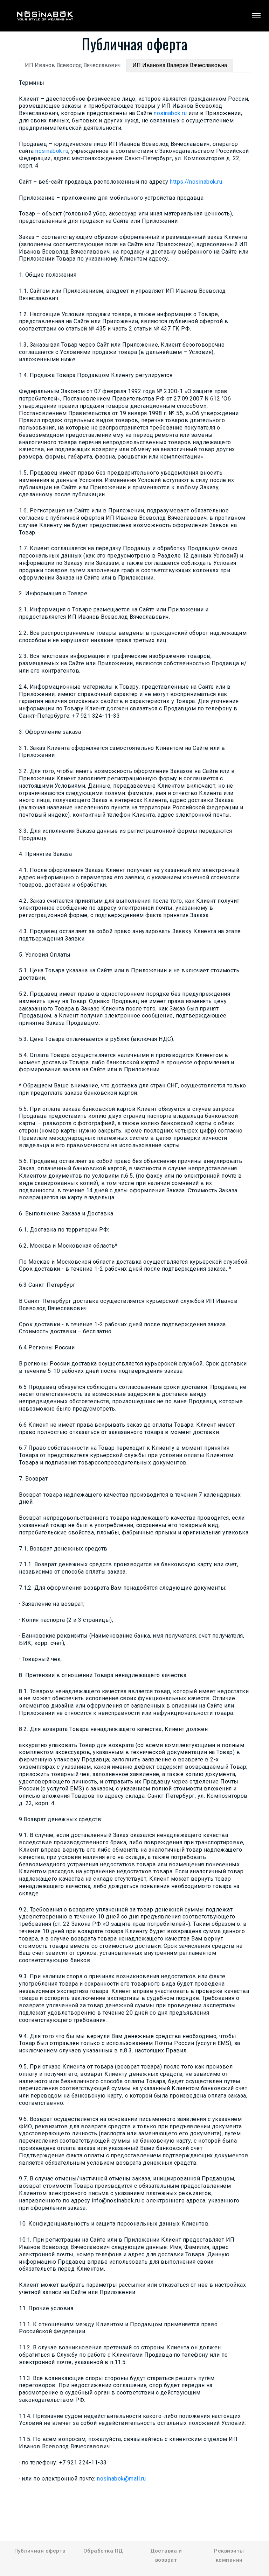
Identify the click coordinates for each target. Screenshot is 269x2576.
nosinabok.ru (170, 113)
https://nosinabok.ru (196, 182)
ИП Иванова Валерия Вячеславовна (180, 65)
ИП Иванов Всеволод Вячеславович (73, 65)
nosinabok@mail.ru (122, 2479)
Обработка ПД (103, 2551)
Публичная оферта (40, 2551)
